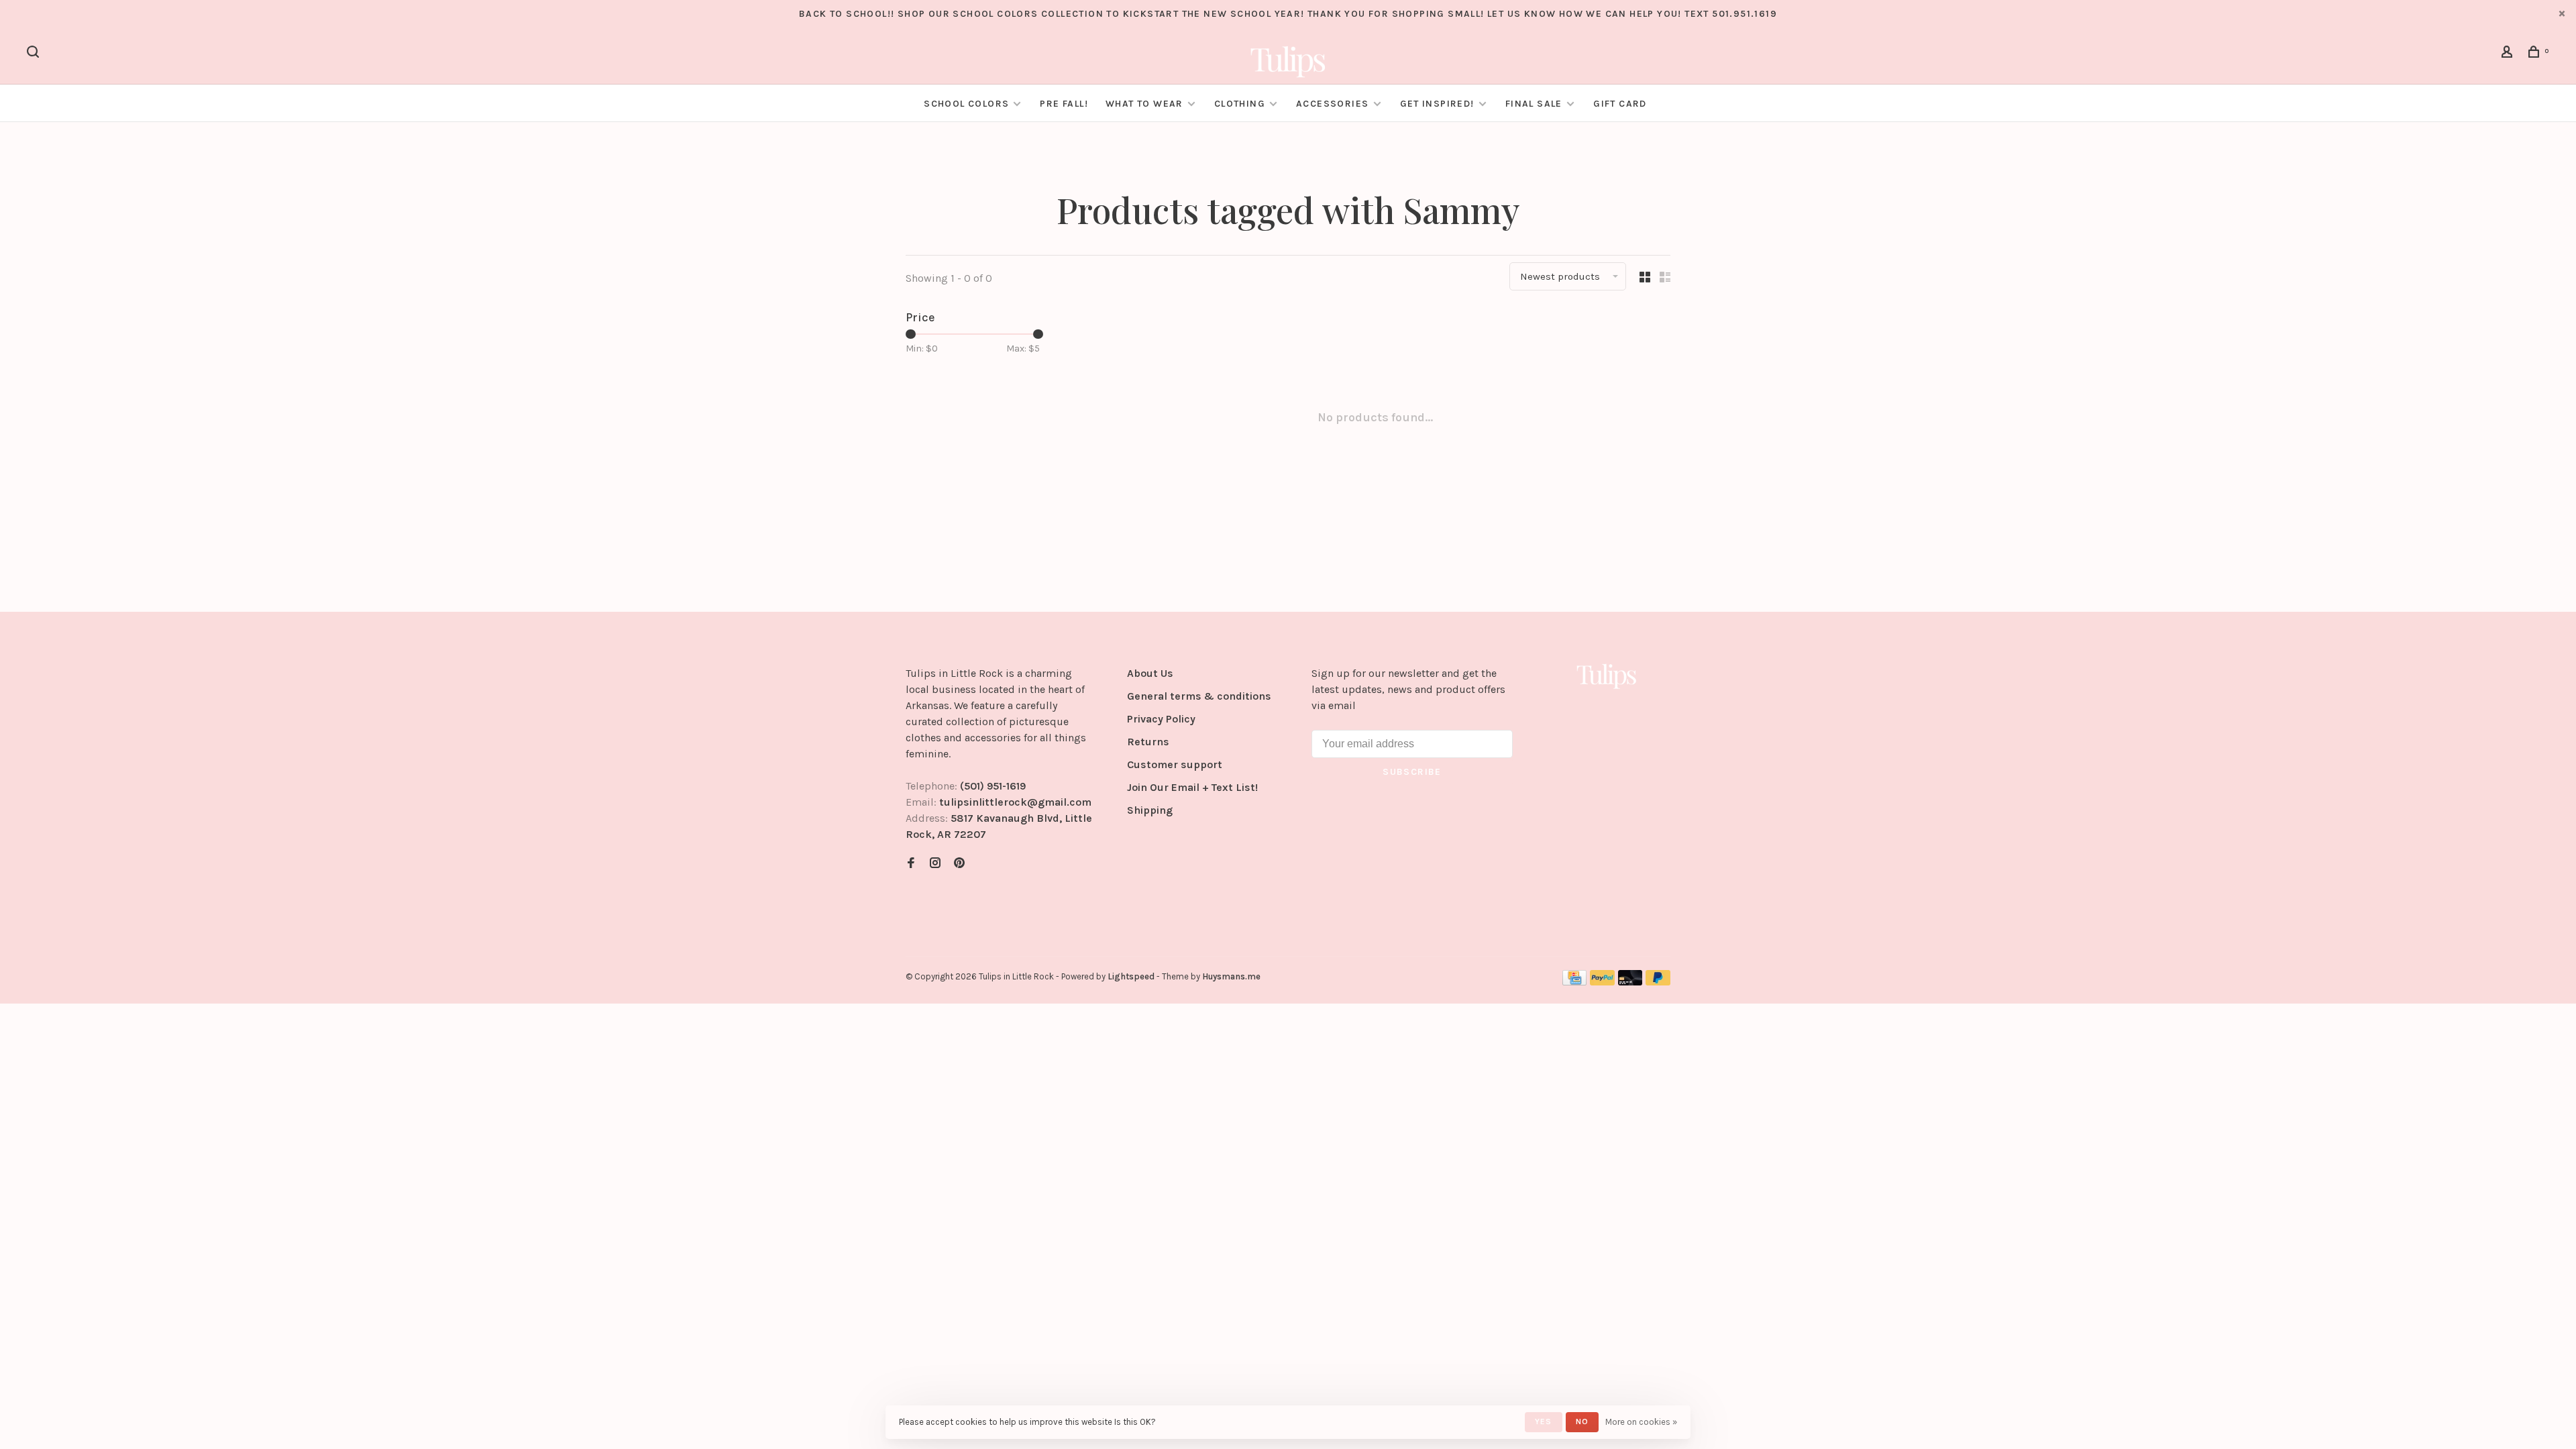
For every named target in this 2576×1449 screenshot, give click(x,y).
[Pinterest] (959, 864)
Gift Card (1620, 104)
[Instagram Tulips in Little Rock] (935, 864)
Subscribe (1412, 772)
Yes (1544, 1421)
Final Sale (1535, 104)
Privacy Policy (1161, 719)
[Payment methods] (1574, 982)
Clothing (1240, 104)
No (1582, 1421)
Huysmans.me (1231, 976)
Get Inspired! (1437, 104)
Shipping (1150, 810)
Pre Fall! (1064, 104)
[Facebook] (911, 864)
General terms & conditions (1199, 696)
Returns (1148, 742)
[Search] (35, 54)
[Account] (2509, 54)
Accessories (1332, 104)
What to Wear (1144, 104)
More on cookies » (1641, 1422)
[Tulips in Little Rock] (1607, 676)
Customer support (1175, 764)
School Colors (966, 104)
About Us (1150, 673)
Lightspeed (1131, 976)
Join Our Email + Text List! (1192, 787)
